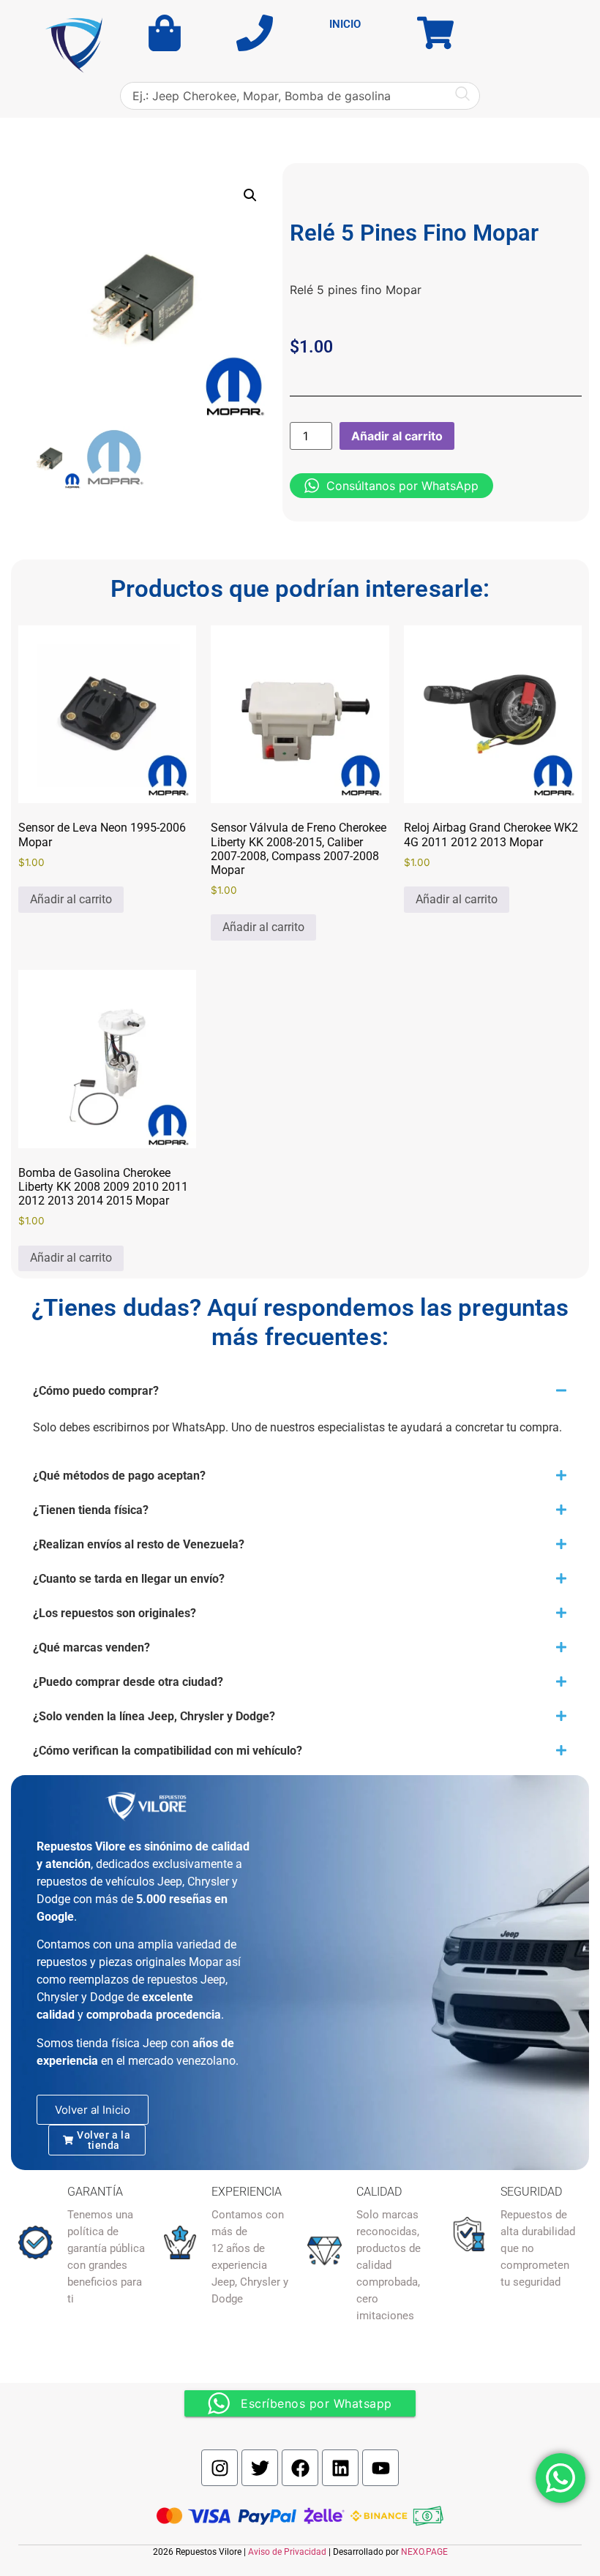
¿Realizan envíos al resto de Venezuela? (139, 1544)
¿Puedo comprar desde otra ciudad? (128, 1682)
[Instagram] (220, 2468)
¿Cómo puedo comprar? (96, 1391)
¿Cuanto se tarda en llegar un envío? (129, 1579)
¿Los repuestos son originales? (115, 1613)
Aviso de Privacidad (287, 2552)
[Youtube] (380, 2468)
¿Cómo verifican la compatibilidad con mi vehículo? (168, 1751)
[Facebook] (300, 2468)
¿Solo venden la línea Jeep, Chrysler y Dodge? (154, 1716)
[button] (250, 195)
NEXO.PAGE (424, 2552)
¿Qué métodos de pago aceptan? (119, 1476)
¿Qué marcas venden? (91, 1647)
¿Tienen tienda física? (91, 1510)
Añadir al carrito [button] (71, 899)
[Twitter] (260, 2468)
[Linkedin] (340, 2468)
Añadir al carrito (397, 436)
